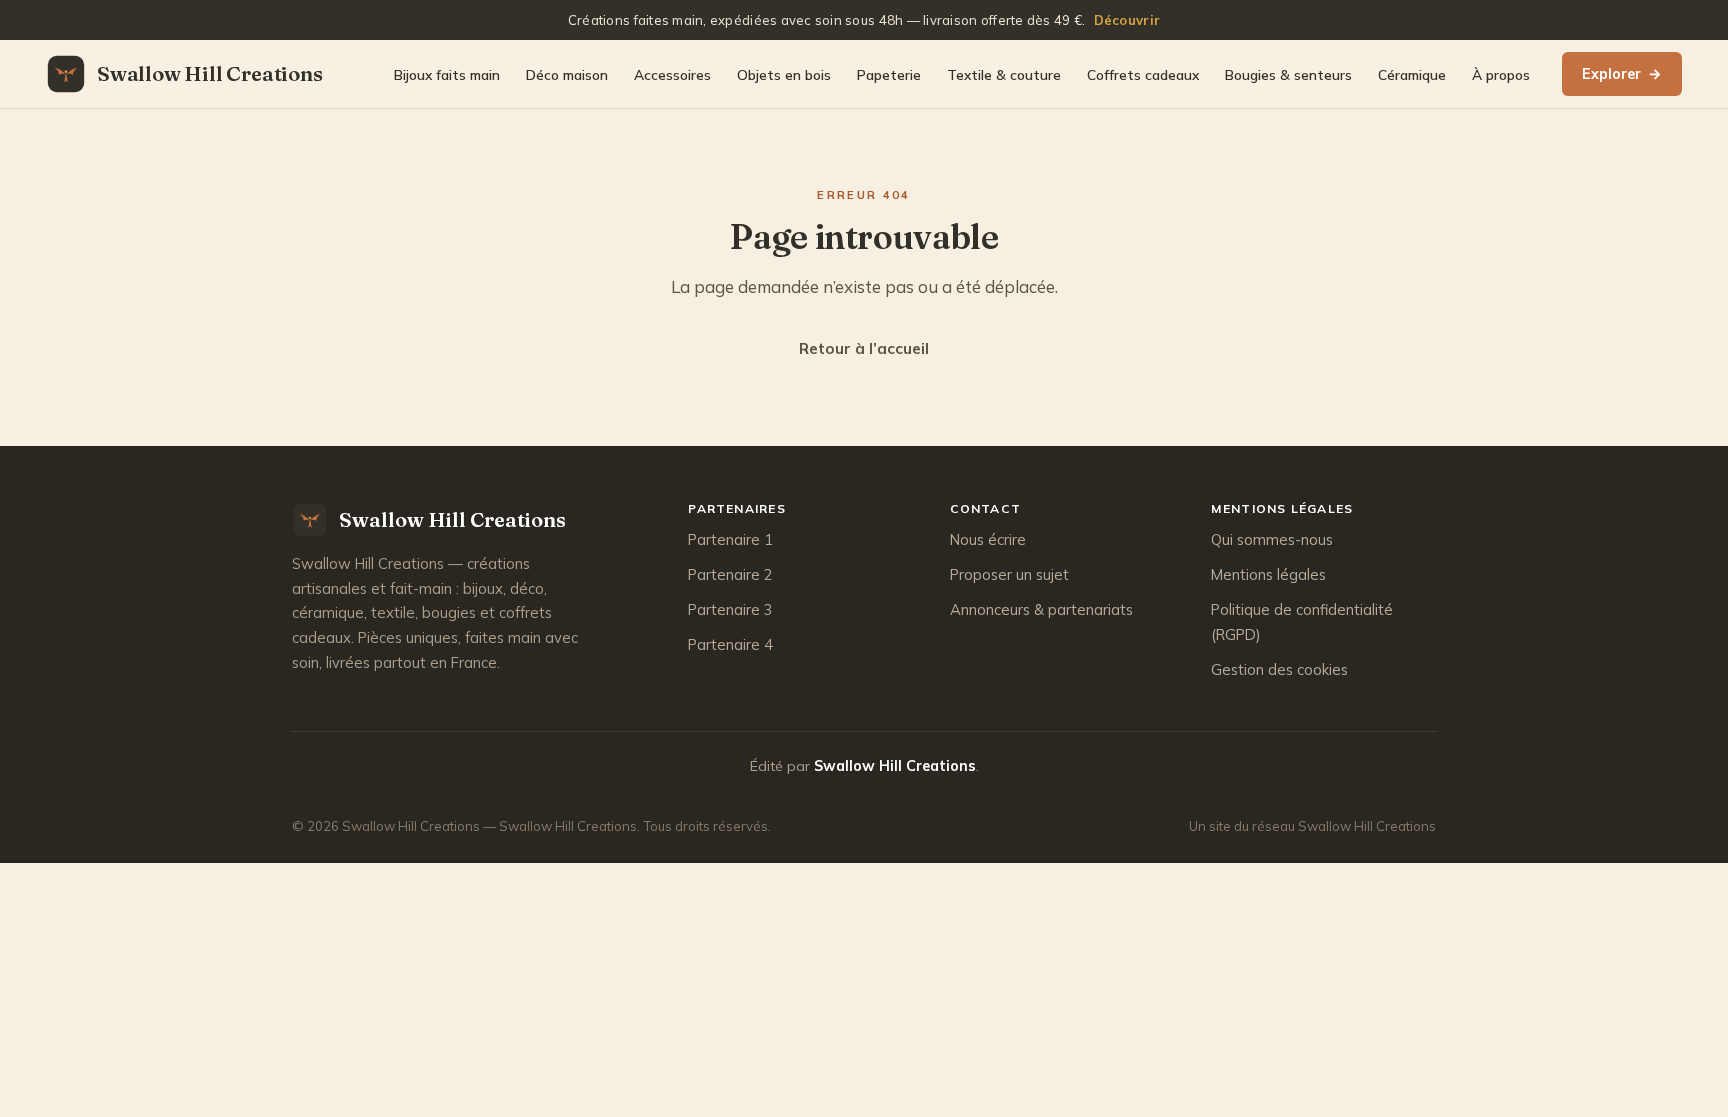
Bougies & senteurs (1288, 74)
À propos (1501, 74)
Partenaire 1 (730, 539)
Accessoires (672, 74)
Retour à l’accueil (864, 348)
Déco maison (567, 74)
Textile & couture (1004, 74)
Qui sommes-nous (1272, 539)
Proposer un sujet (1009, 574)
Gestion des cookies (1279, 669)
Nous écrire (988, 539)
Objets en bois (784, 74)
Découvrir (1127, 20)
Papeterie (889, 74)
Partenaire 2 (730, 574)
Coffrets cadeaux (1143, 74)
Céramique (1412, 74)
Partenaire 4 (730, 644)
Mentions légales (1268, 574)
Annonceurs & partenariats (1041, 609)
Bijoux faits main (447, 74)
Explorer (1622, 74)
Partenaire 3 (730, 609)
